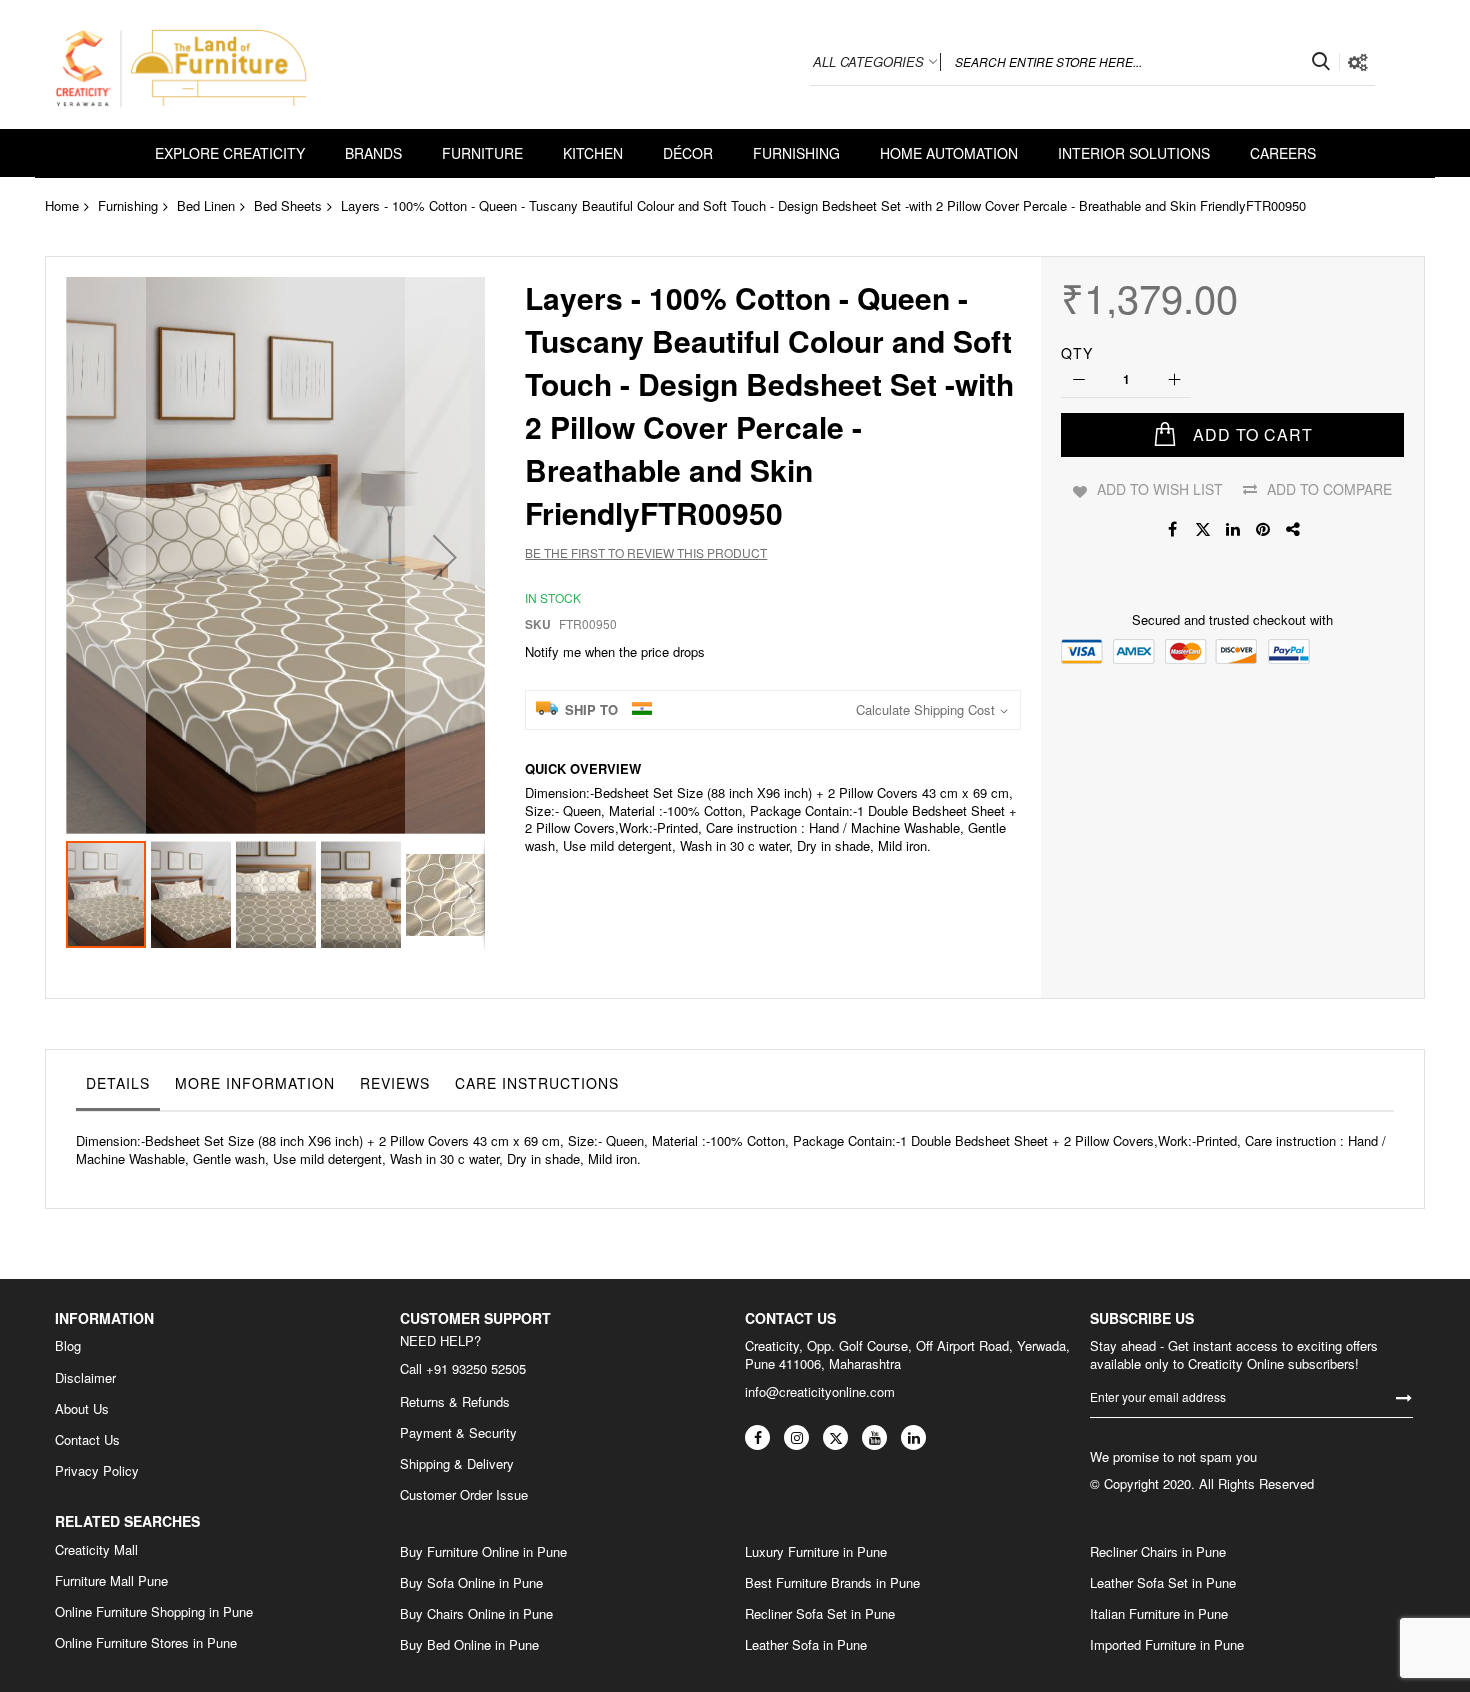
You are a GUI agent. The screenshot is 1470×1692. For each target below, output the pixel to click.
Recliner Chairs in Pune (1158, 1552)
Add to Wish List (1160, 489)
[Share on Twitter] (1203, 529)
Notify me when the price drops (615, 651)
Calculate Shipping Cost (925, 710)
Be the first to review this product (646, 552)
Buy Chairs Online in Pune (476, 1614)
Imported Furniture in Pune (1167, 1645)
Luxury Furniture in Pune (816, 1552)
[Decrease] (1078, 380)
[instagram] (796, 1437)
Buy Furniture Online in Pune (483, 1552)
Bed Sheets (288, 205)
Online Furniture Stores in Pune (146, 1643)
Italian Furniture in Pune (1159, 1614)
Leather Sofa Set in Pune (1163, 1583)
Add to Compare (1329, 489)
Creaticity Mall (96, 1550)
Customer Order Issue (464, 1495)
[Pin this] (1263, 529)
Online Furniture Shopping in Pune (154, 1612)
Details (118, 1083)
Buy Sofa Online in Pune (471, 1583)
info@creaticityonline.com (820, 1391)
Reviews (395, 1083)
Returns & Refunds (455, 1402)
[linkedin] (913, 1437)
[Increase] (1173, 380)
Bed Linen (206, 205)
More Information (255, 1083)
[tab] (118, 1088)
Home (62, 205)
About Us (82, 1409)
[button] (106, 556)
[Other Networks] (1293, 529)
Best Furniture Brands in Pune (832, 1583)
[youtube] (874, 1437)
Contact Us (87, 1440)
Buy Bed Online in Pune (469, 1645)
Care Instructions (537, 1083)
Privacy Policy (97, 1471)
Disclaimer (85, 1378)
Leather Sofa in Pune (806, 1645)
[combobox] (1140, 62)
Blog (68, 1346)
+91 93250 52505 (476, 1368)
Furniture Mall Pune (111, 1581)
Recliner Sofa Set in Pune (820, 1614)
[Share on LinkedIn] (1233, 529)
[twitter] (835, 1437)
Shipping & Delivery (457, 1464)
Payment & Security (458, 1433)
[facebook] (757, 1437)
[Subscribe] (1404, 1397)
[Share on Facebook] (1173, 529)
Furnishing (128, 205)
